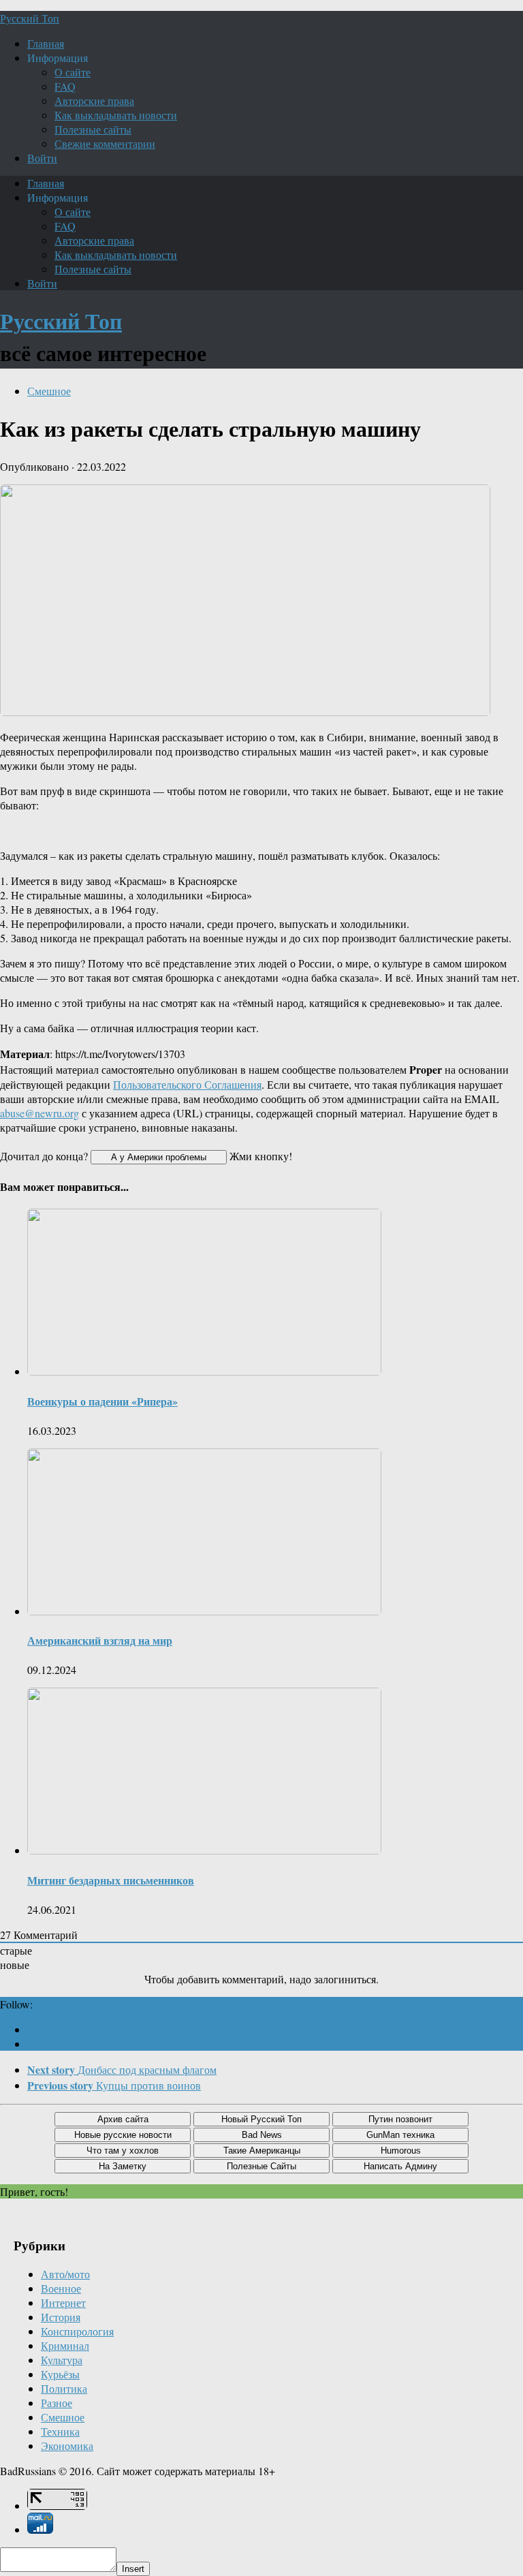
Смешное (49, 391)
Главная (46, 43)
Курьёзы (60, 2374)
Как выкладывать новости (116, 115)
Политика (64, 2388)
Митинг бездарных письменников (111, 1880)
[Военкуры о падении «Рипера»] (204, 1371)
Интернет (63, 2302)
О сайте (73, 72)
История (61, 2317)
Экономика (67, 2446)
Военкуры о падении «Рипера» (102, 1401)
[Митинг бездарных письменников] (204, 1850)
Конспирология (77, 2331)
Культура (62, 2360)
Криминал (65, 2345)
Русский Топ (30, 18)
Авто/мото (65, 2274)
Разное (57, 2403)
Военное (61, 2288)
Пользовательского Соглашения (187, 1084)
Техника (60, 2431)
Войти (42, 158)
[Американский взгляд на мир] (204, 1611)
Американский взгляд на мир (100, 1640)
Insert (133, 2569)
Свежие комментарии (105, 143)
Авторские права (94, 100)
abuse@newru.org (39, 1113)
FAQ (65, 86)
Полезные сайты (93, 129)
